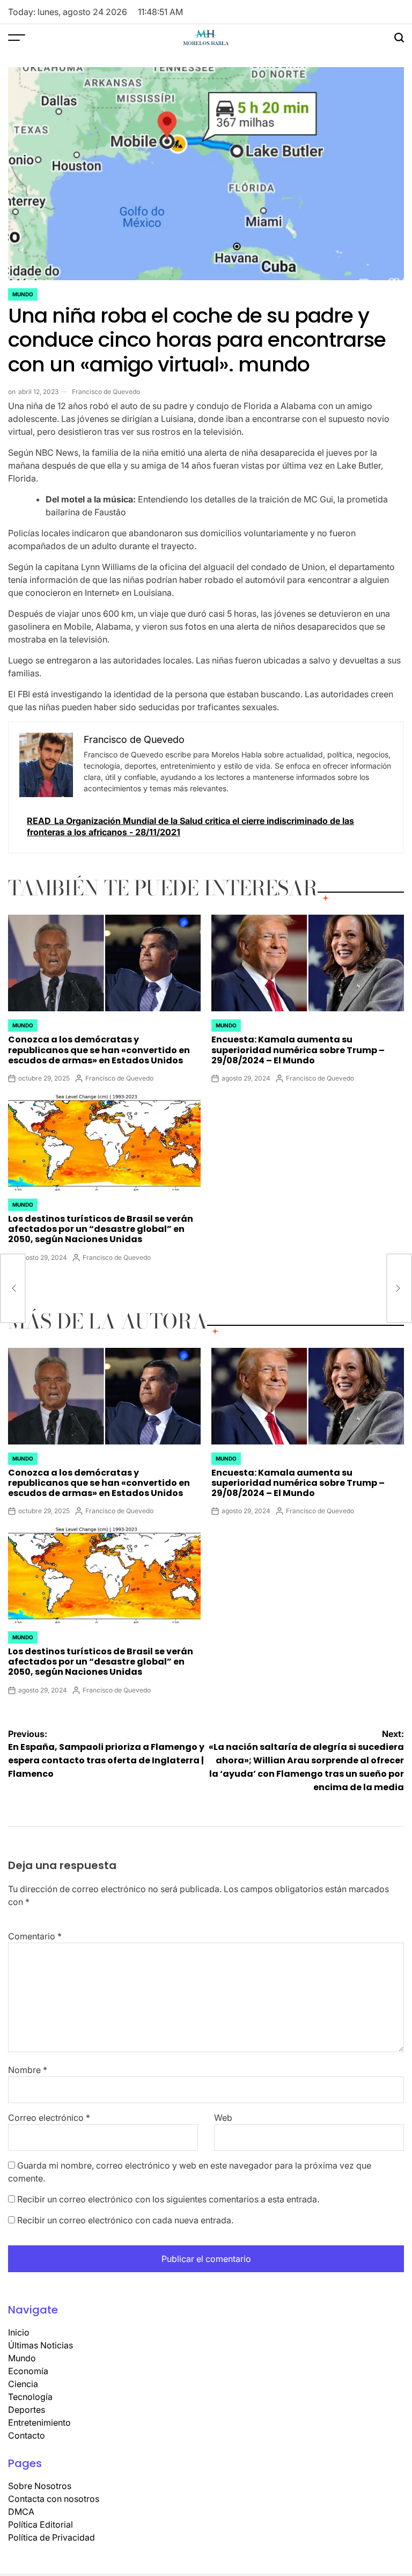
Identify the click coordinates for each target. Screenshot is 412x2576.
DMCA (21, 2512)
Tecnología (30, 2397)
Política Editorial (41, 2524)
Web (223, 2118)
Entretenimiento (39, 2422)
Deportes (27, 2410)
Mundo (23, 294)
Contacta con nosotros (54, 2499)
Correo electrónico (49, 2118)
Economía (28, 2371)
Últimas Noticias (41, 2345)
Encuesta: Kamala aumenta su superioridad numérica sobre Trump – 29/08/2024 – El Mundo (298, 1050)
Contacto (27, 2435)
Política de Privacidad (51, 2537)
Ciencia (23, 2384)
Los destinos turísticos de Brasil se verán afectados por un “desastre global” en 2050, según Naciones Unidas (101, 1229)
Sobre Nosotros (40, 2486)
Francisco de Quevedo (106, 392)
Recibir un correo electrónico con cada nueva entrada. (125, 2220)
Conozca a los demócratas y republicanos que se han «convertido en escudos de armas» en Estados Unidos (99, 1050)
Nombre (28, 2070)
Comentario (35, 1936)
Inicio (19, 2332)
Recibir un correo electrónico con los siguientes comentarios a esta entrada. (168, 2199)
